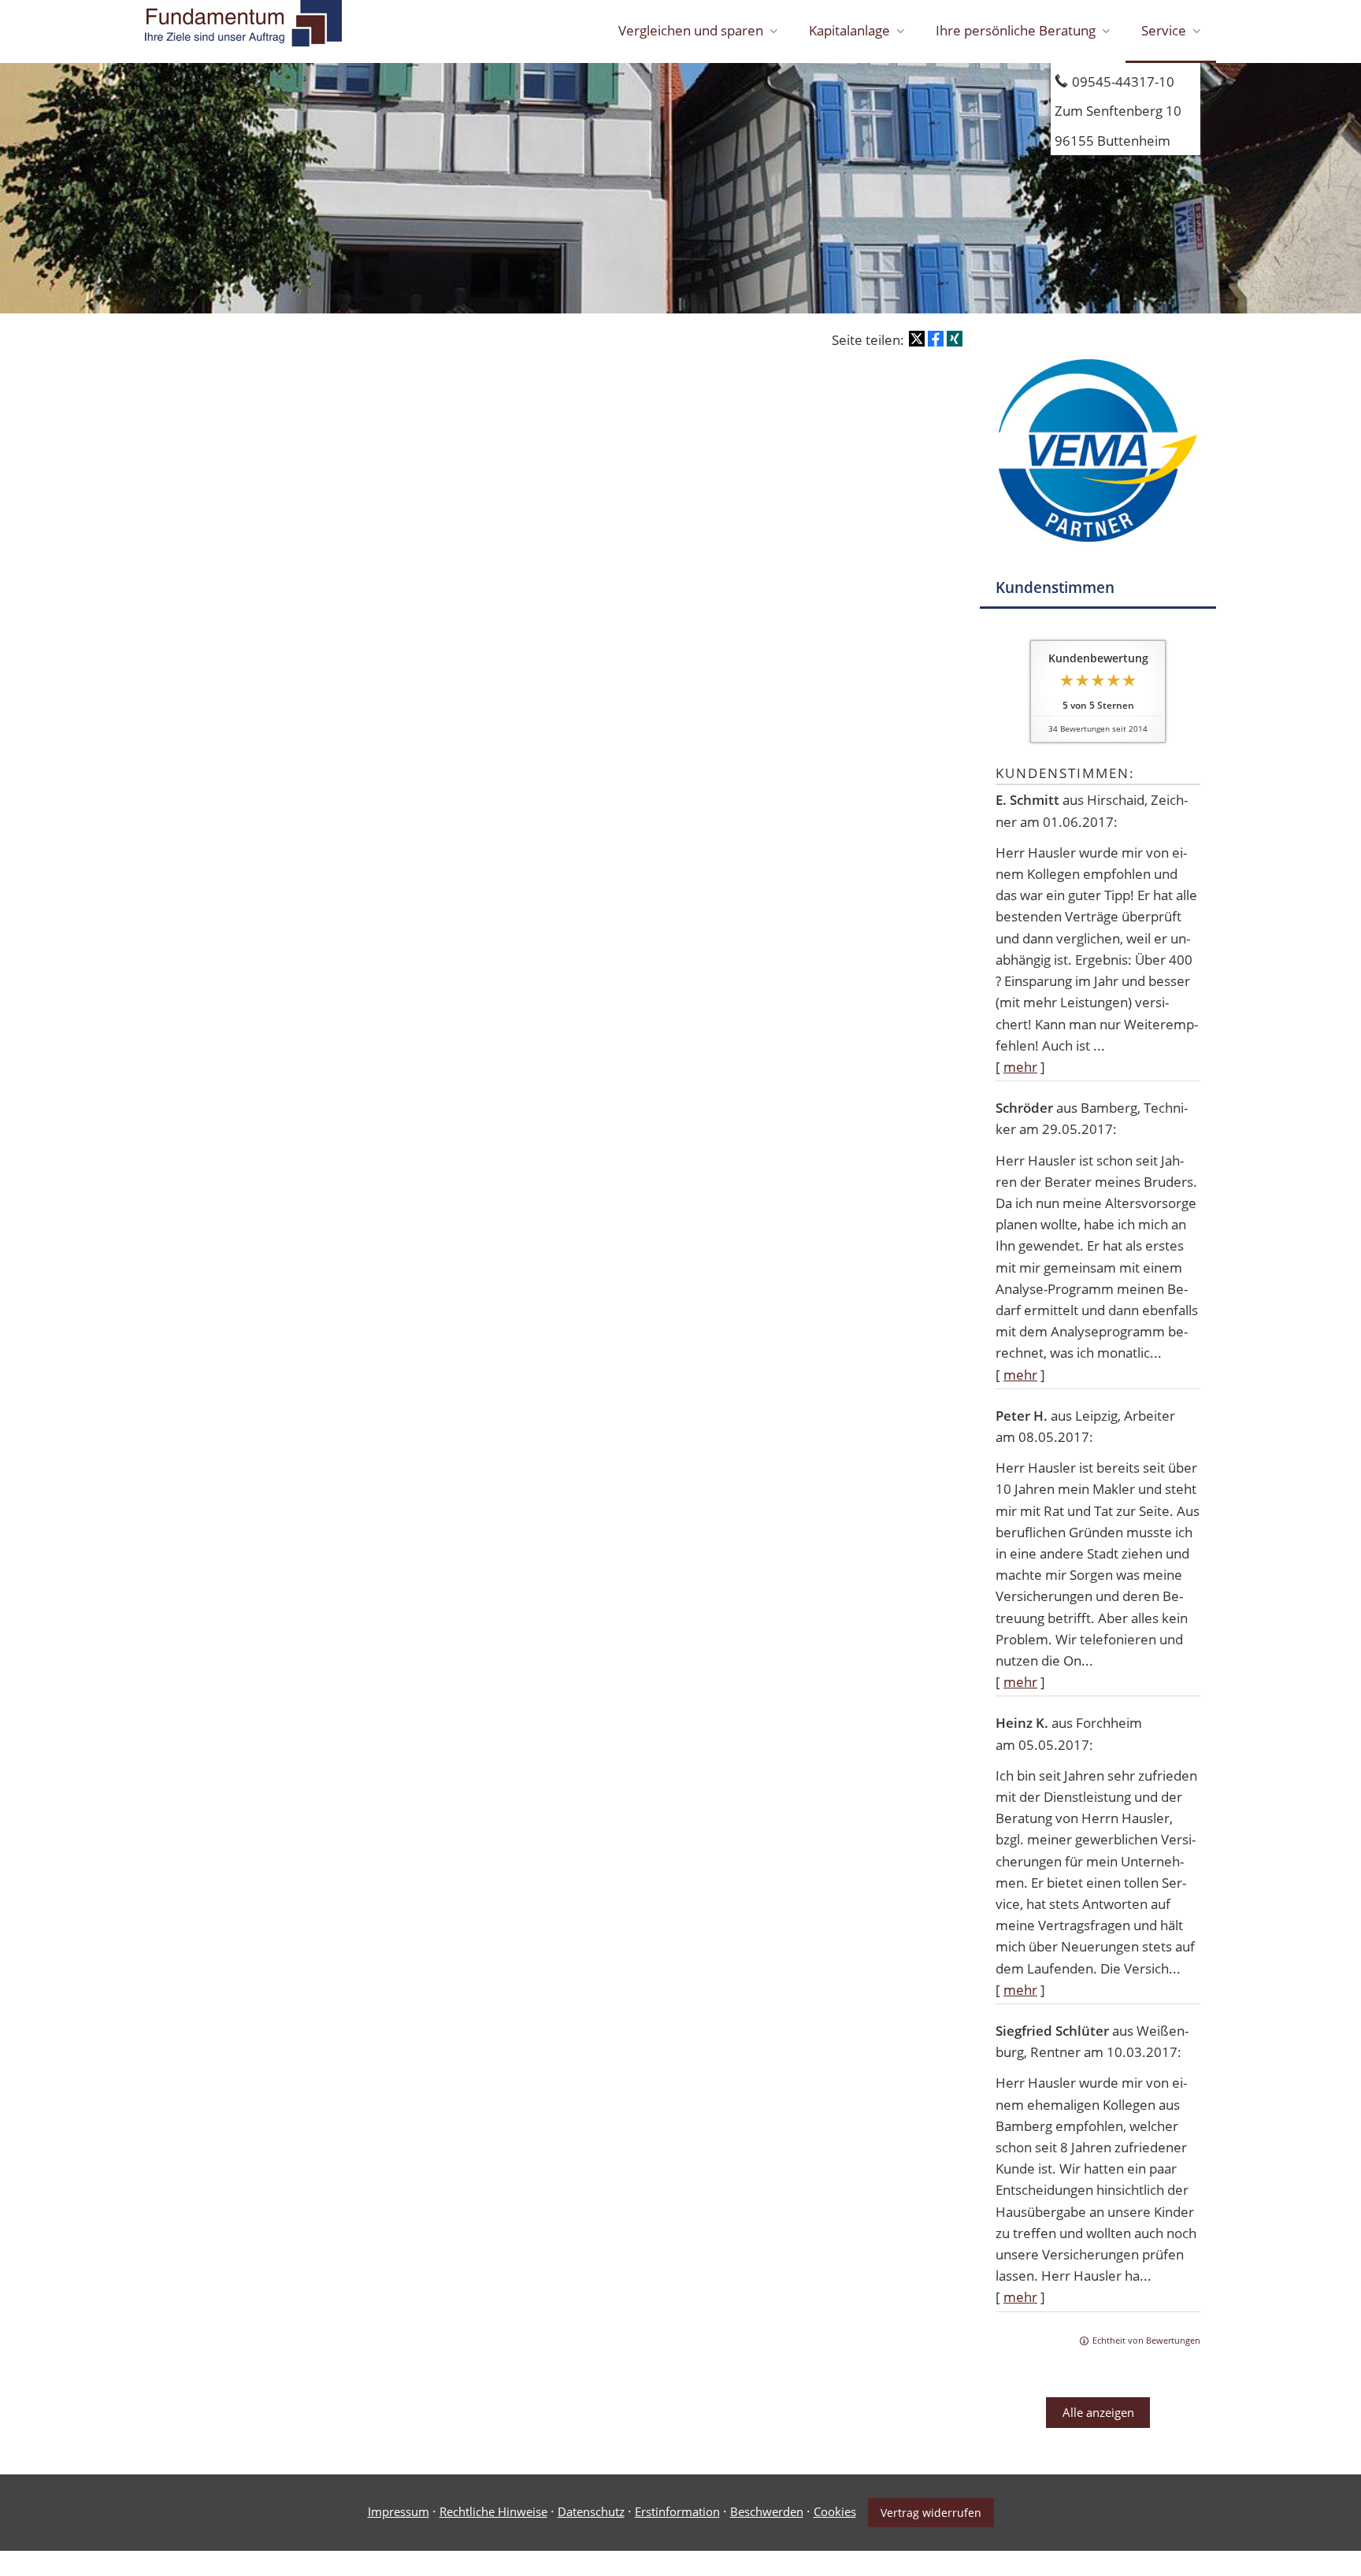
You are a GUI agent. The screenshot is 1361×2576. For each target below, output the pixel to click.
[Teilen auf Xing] (955, 339)
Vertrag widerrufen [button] (931, 2513)
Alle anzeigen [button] (1098, 2412)
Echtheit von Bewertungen (1146, 2340)
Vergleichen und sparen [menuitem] (691, 30)
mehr (1020, 1067)
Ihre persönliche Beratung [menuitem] (1016, 30)
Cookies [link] (835, 2511)
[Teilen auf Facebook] (936, 339)
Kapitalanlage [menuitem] (849, 30)
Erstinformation (677, 2511)
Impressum (399, 2511)
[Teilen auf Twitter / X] (917, 339)
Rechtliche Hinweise (493, 2511)
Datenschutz (591, 2511)
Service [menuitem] (1164, 30)
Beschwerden (767, 2511)
